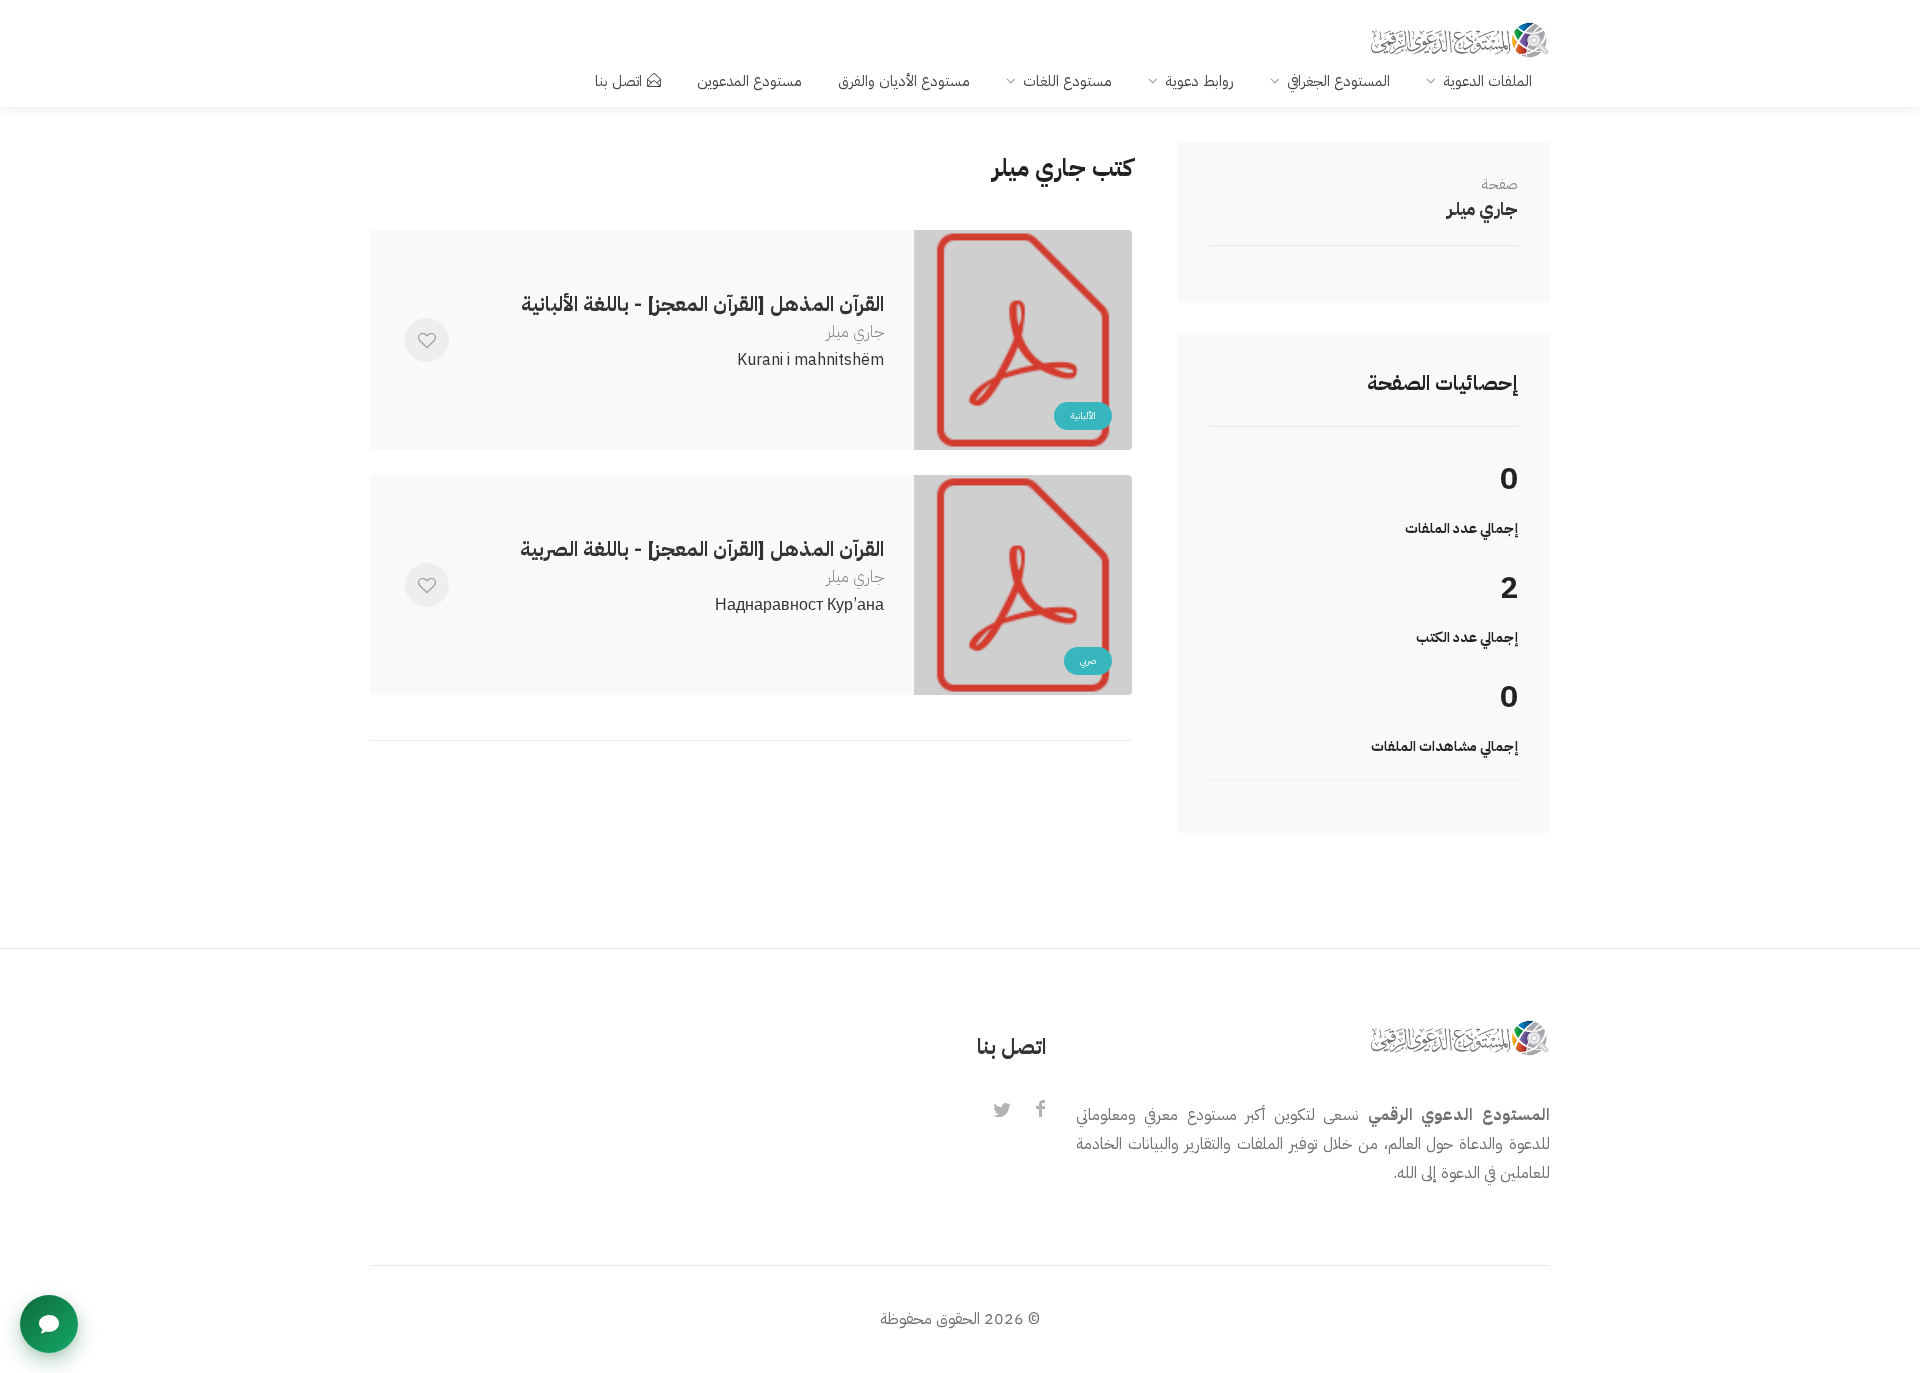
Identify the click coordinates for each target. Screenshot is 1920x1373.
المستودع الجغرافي (1338, 81)
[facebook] (1040, 1111)
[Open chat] (49, 1324)
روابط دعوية (1199, 81)
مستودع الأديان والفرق (904, 81)
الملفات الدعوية (1487, 81)
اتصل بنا (618, 81)
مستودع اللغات (1067, 81)
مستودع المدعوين (749, 81)
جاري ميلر (1482, 208)
